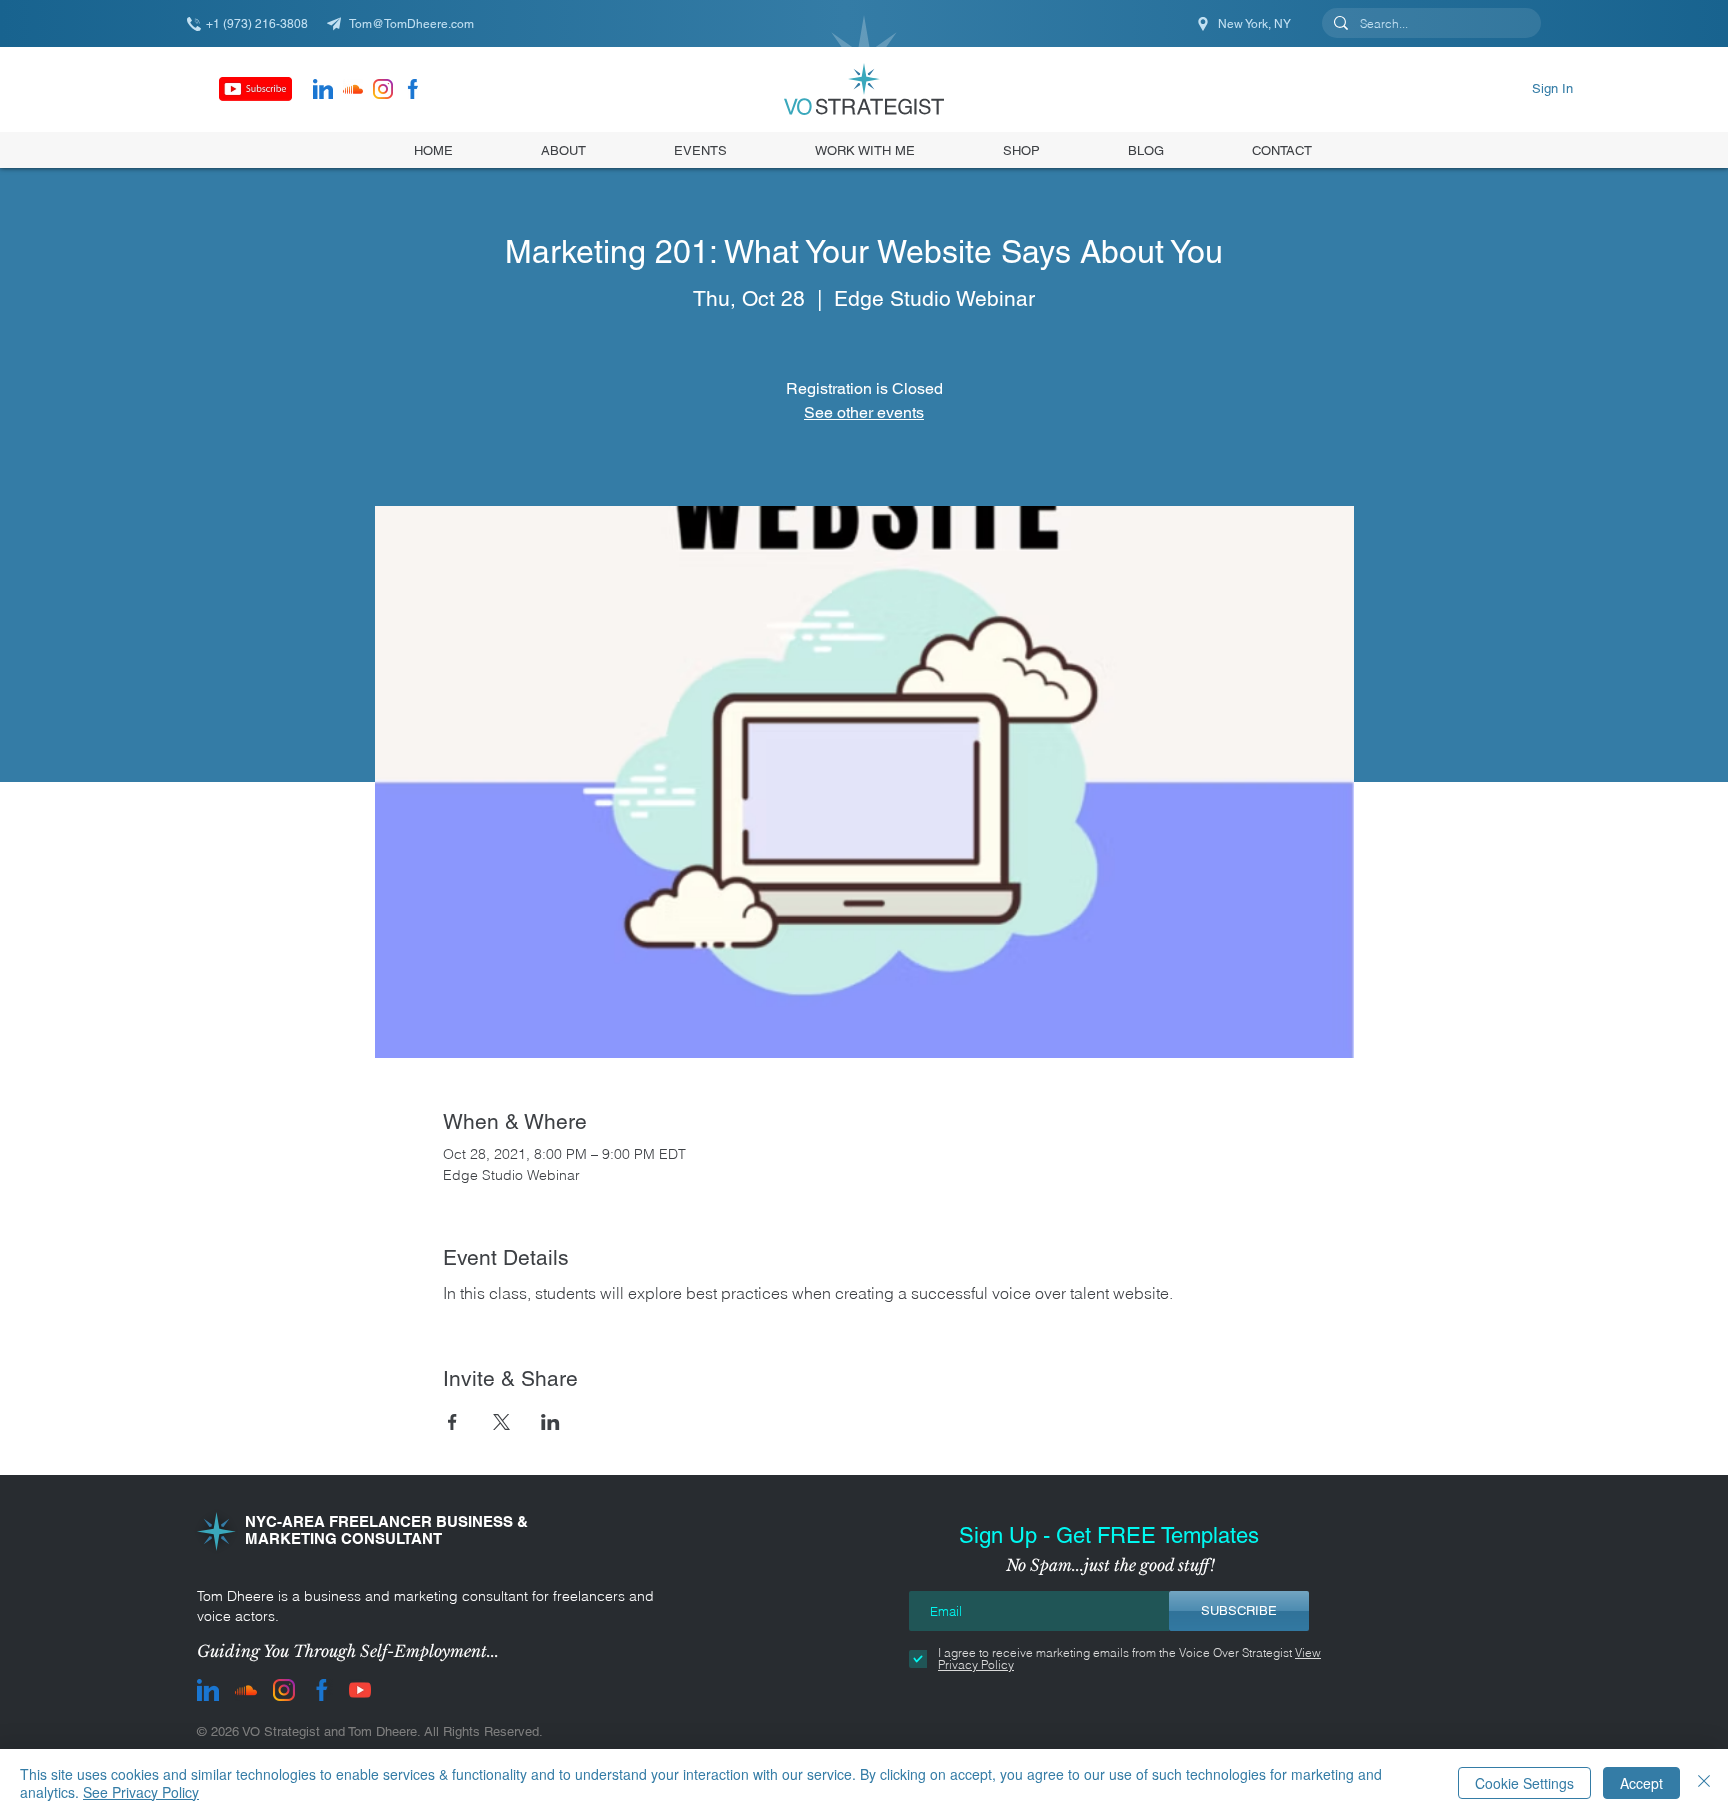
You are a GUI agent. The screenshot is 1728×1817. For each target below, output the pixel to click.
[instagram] (383, 89)
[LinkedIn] (323, 89)
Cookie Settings (1524, 1783)
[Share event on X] (501, 1422)
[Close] (1704, 1783)
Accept (1641, 1783)
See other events (864, 412)
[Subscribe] (255, 89)
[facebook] (413, 89)
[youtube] (360, 1690)
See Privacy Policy (141, 1792)
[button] (1021, 150)
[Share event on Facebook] (452, 1422)
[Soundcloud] (353, 89)
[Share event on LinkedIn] (550, 1422)
